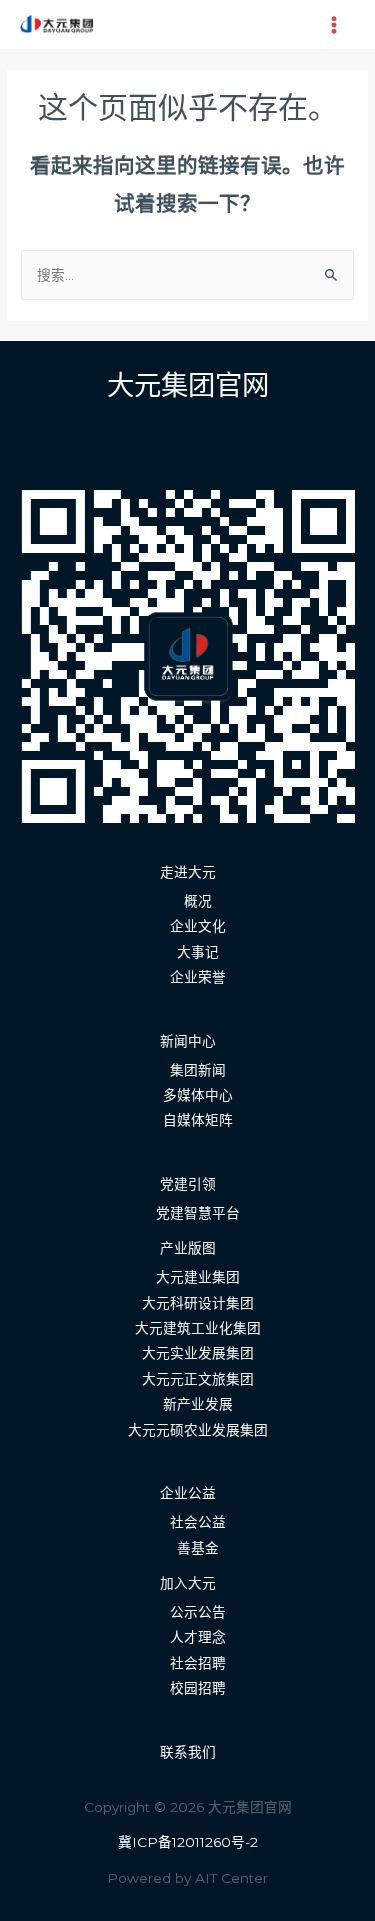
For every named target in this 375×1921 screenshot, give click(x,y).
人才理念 (198, 1637)
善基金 (198, 1548)
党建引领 (188, 1184)
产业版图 (188, 1248)
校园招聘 (198, 1688)
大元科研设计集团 (198, 1303)
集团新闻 (198, 1070)
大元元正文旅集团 (198, 1379)
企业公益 (188, 1493)
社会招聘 (198, 1663)
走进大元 (188, 872)
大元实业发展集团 (198, 1353)
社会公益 (198, 1522)
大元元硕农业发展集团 (198, 1430)
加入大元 (188, 1583)
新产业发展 (198, 1404)
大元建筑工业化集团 (198, 1328)
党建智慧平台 (198, 1213)
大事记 (198, 952)
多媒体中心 (198, 1095)
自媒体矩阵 (198, 1120)
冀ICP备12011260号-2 (188, 1842)
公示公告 (198, 1612)
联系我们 (188, 1752)
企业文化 (198, 926)
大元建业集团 (198, 1277)
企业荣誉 (198, 977)
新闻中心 (188, 1041)
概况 (198, 901)
